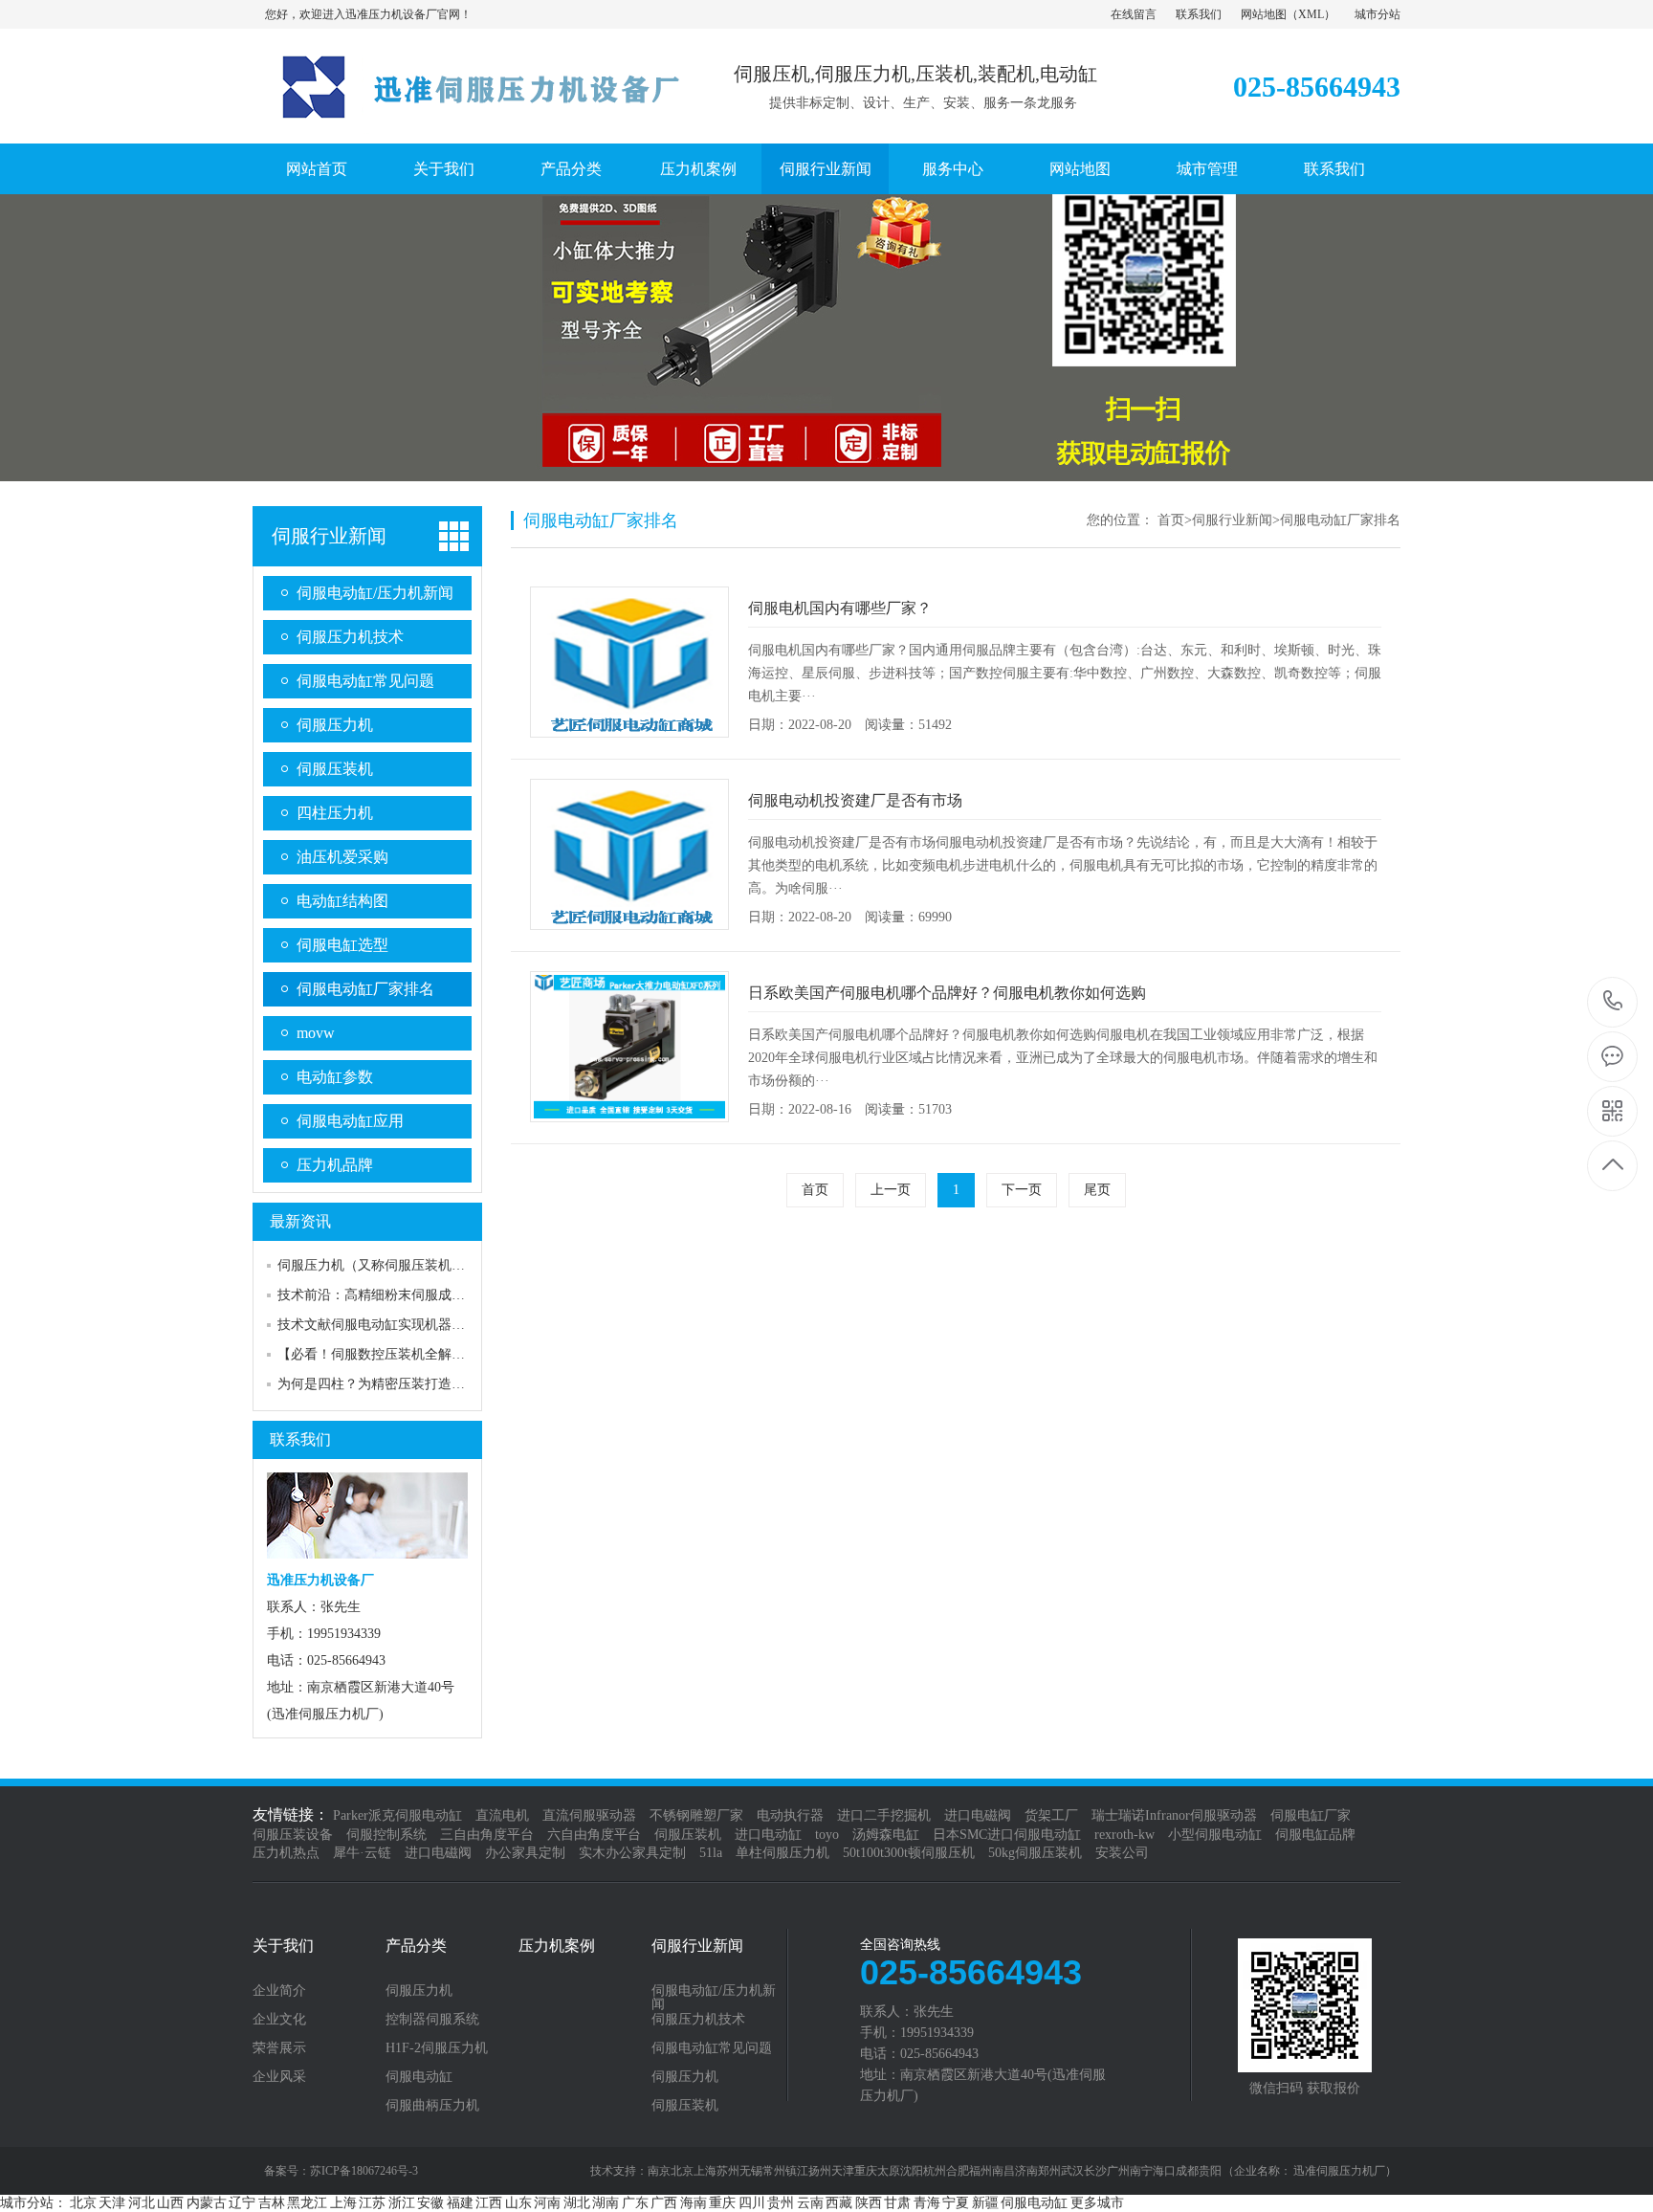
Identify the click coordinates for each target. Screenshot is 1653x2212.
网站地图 (1264, 14)
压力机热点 (286, 1853)
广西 (664, 2203)
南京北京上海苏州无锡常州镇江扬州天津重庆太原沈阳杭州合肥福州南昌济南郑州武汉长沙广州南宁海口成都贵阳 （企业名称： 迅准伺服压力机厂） (1022, 2171)
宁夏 (956, 2203)
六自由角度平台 (594, 1835)
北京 (83, 2203)
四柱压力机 (335, 813)
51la (711, 1853)
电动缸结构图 (342, 901)
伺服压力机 (335, 725)
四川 (752, 2203)
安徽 (430, 2203)
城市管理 (1207, 169)
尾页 (1097, 1190)
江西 (489, 2203)
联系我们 (1199, 14)
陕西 (869, 2203)
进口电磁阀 (978, 1815)
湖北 (577, 2203)
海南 (694, 2203)
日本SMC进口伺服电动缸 (1007, 1835)
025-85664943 (1613, 1002)
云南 (810, 2203)
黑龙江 (307, 2203)
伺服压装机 (335, 769)
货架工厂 (1051, 1815)
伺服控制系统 (386, 1835)
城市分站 (1377, 14)
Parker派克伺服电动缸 (397, 1815)
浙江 (402, 2203)
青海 (927, 2203)
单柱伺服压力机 (782, 1853)
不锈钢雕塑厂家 (696, 1815)
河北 (142, 2203)
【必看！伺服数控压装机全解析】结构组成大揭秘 (425, 1354)
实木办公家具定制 (632, 1853)
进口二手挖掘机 (884, 1815)
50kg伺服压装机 (1035, 1853)
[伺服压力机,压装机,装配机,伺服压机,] (468, 123)
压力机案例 (698, 169)
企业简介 (279, 1991)
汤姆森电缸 (886, 1835)
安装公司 (1122, 1853)
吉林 (272, 2203)
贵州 (781, 2203)
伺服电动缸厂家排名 (365, 989)
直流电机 (502, 1815)
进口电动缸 (768, 1835)
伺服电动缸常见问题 (365, 681)
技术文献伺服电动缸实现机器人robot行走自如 (412, 1325)
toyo (827, 1835)
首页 (1171, 520)
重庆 (722, 2203)
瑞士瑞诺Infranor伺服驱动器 (1174, 1815)
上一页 (891, 1190)
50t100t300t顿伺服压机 (909, 1853)
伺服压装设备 (293, 1835)
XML (1311, 14)
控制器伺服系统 (432, 2020)
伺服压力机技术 (350, 637)
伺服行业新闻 (826, 169)
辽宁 (242, 2203)
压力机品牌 (335, 1165)
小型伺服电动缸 (1215, 1835)
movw (316, 1033)
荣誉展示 (279, 2048)
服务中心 (953, 169)
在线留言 (1134, 14)
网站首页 (317, 169)
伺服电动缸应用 (350, 1121)
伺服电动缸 (419, 2077)
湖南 (606, 2203)
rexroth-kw (1124, 1835)
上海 (343, 2203)
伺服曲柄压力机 (432, 2106)
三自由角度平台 (487, 1835)
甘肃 (897, 2203)
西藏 (839, 2203)
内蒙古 (207, 2203)
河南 (547, 2203)
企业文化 (279, 2020)
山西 (170, 2203)
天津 (112, 2203)
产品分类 (571, 169)
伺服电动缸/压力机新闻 (375, 593)
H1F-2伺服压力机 (437, 2048)
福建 (460, 2203)
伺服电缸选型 (342, 945)
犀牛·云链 (362, 1853)
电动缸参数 (335, 1077)
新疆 (985, 2203)
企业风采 (279, 2077)
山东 (518, 2203)
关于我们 (444, 169)
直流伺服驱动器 (589, 1815)
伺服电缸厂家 (1311, 1815)
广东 (635, 2203)
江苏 (372, 2203)
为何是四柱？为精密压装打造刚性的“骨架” (404, 1384)
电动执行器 (790, 1815)
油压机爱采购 (342, 857)
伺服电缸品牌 (1315, 1835)
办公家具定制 (525, 1853)
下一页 (1022, 1190)
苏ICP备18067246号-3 (364, 2171)
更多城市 (1097, 2203)
